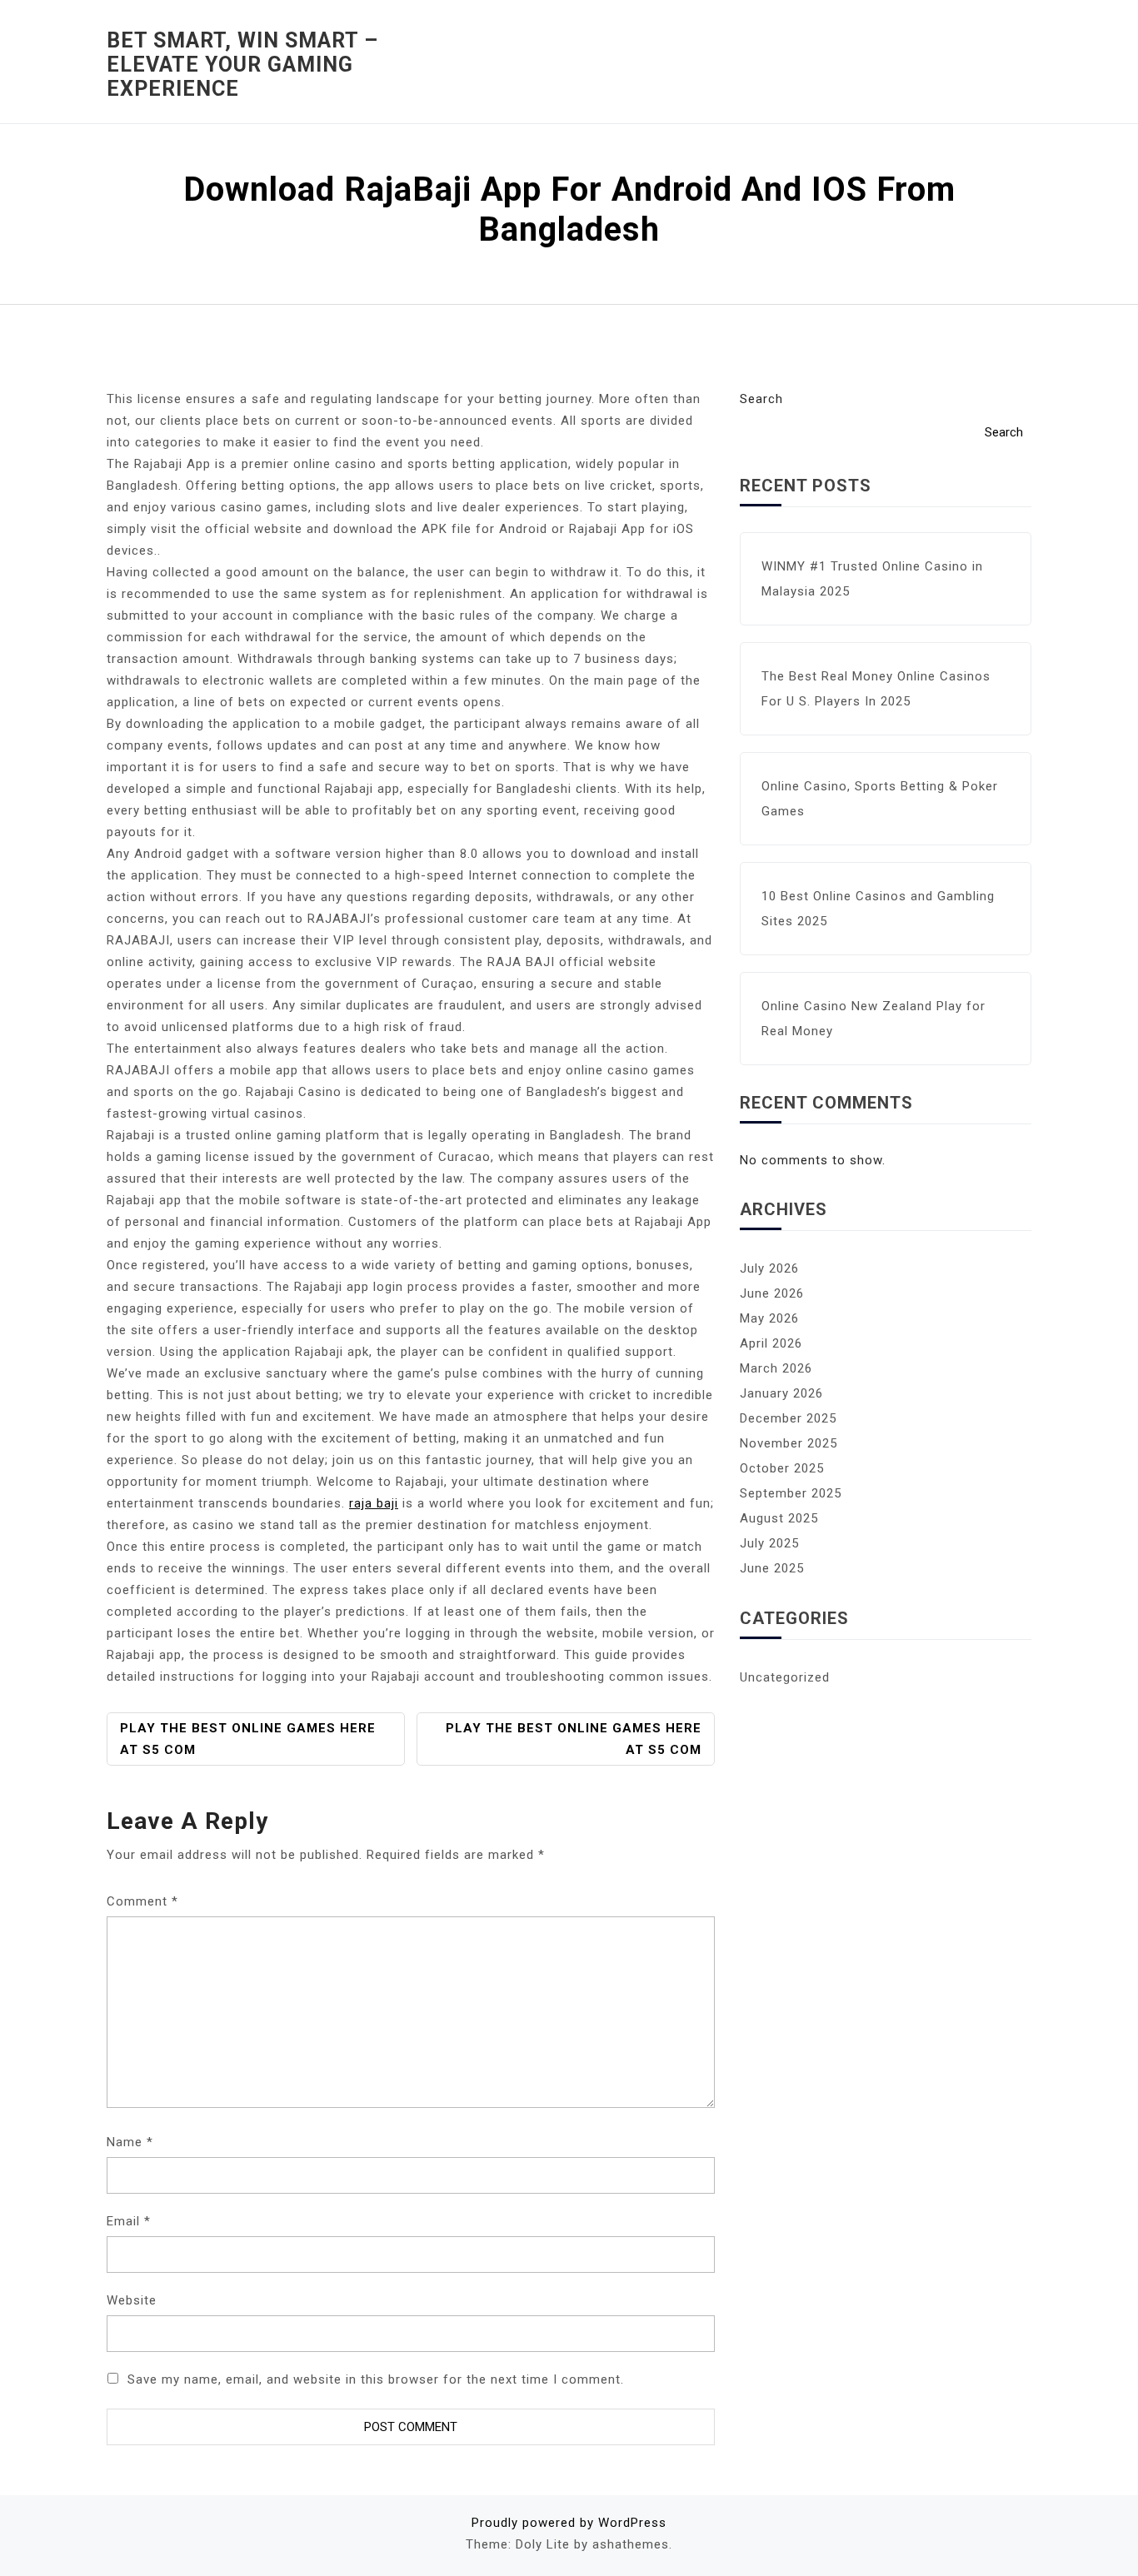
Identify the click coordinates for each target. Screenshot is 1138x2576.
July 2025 (769, 1543)
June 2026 (772, 1293)
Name (130, 2142)
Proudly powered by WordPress (569, 2523)
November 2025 (789, 1443)
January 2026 (781, 1393)
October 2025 (782, 1468)
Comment (142, 1901)
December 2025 (788, 1418)
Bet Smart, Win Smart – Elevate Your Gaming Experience (242, 65)
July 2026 (769, 1268)
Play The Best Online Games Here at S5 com (248, 1739)
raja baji (374, 1503)
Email (129, 2221)
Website (132, 2300)
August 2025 (779, 1518)
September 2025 (791, 1493)
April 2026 (771, 1343)
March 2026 (776, 1368)
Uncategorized (785, 1677)
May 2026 (769, 1318)
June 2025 (772, 1568)
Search (761, 399)
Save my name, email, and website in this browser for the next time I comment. (376, 2379)
